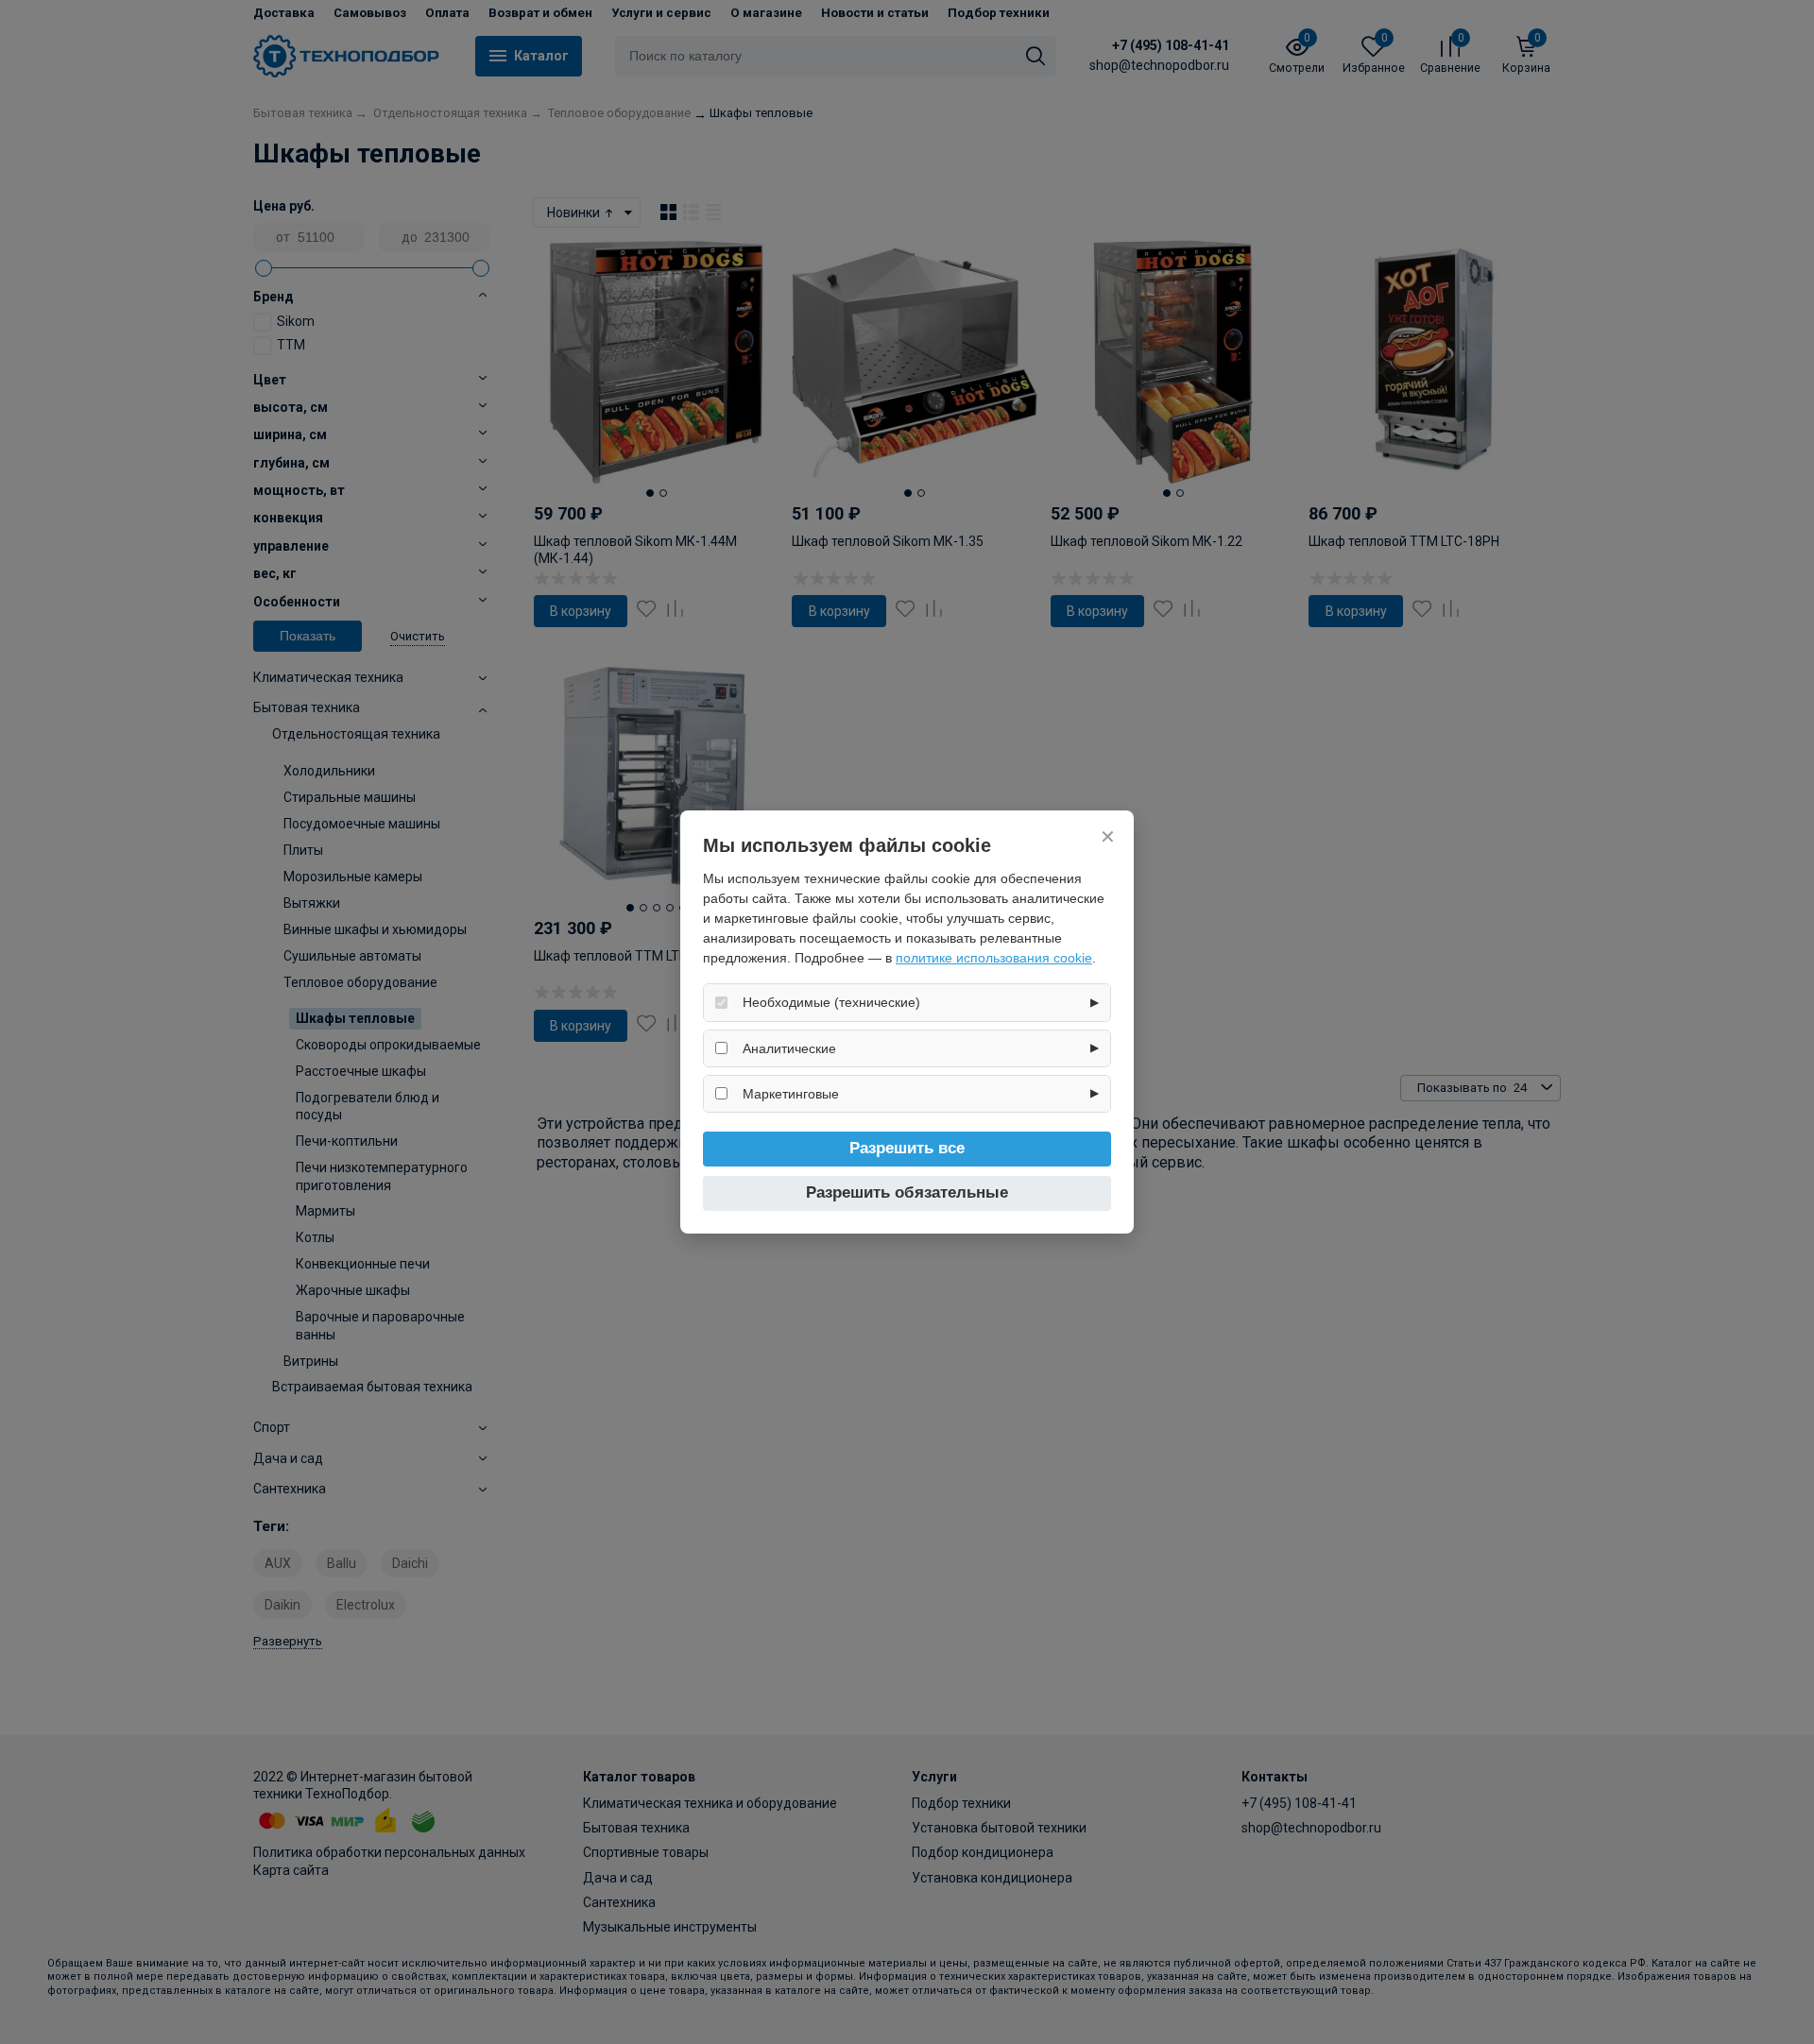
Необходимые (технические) (831, 1002)
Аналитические (789, 1048)
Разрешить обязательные (907, 1192)
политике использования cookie (994, 958)
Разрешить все (907, 1148)
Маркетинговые (791, 1094)
